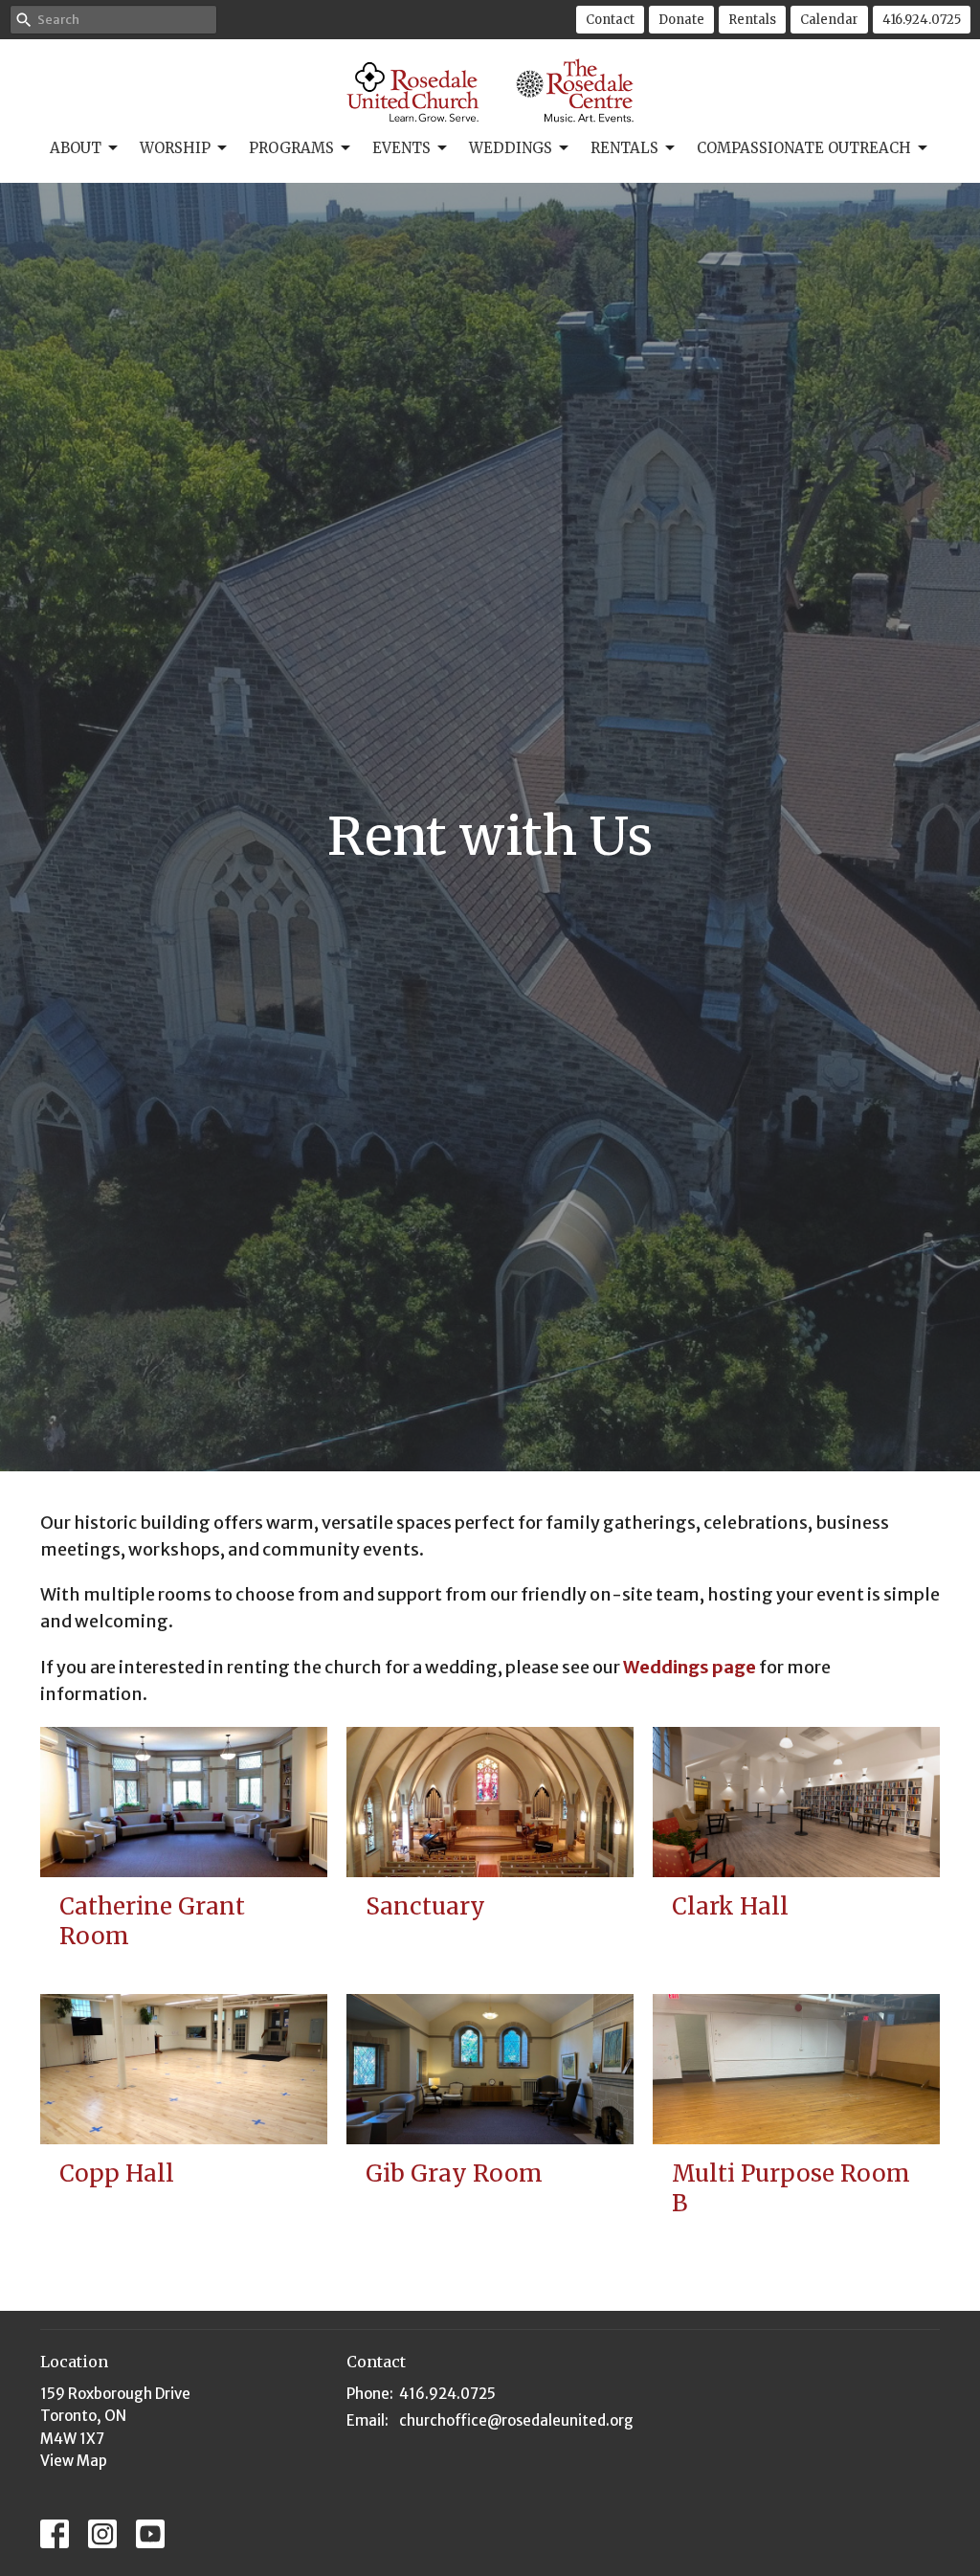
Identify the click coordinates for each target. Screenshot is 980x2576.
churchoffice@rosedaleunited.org (516, 2420)
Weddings (511, 148)
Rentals (752, 20)
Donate (681, 20)
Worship (175, 148)
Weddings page (690, 1667)
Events (401, 148)
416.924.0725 (922, 20)
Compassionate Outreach (804, 148)
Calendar (829, 20)
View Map (74, 2461)
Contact (610, 20)
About (76, 148)
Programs (291, 148)
